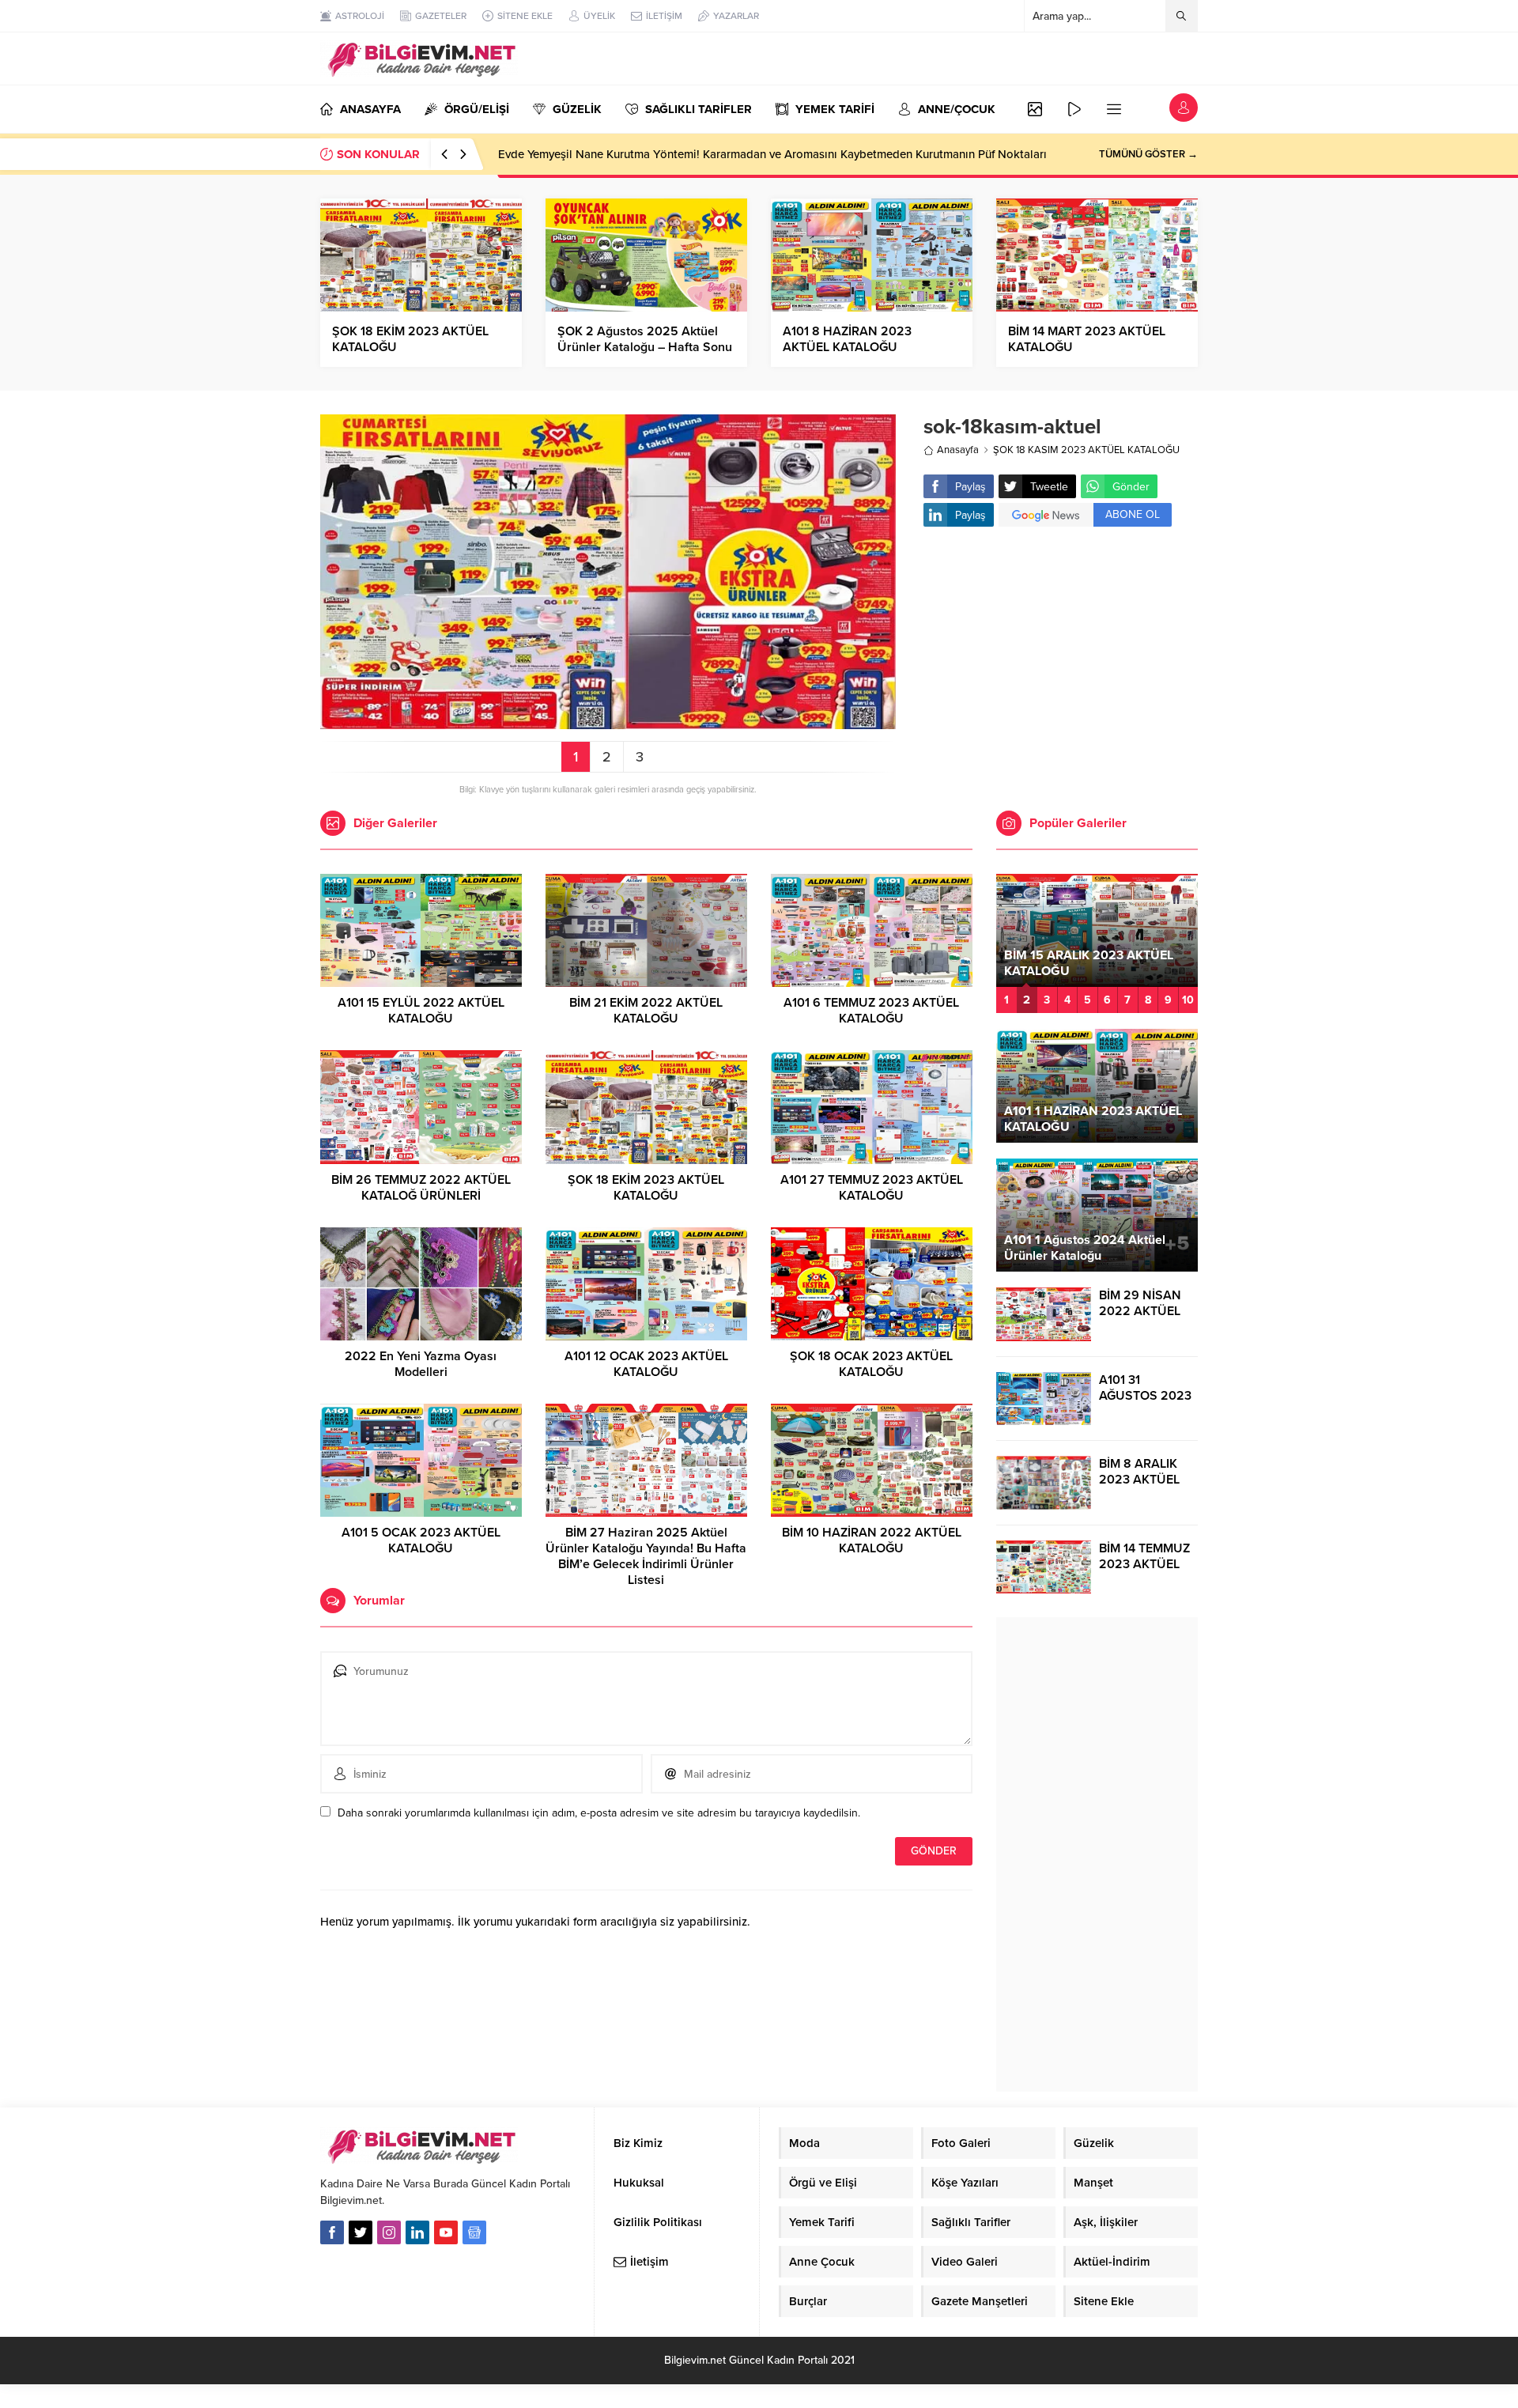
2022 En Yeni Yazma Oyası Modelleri (421, 1364)
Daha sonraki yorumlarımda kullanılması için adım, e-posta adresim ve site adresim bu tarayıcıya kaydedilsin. (599, 1813)
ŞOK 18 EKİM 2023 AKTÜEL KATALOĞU (410, 339)
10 (1188, 1000)
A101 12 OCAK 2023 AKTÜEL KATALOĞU (646, 1364)
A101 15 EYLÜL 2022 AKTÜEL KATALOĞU (421, 1011)
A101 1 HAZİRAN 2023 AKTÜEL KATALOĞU (1093, 1119)
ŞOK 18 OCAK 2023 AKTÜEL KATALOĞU (871, 1364)
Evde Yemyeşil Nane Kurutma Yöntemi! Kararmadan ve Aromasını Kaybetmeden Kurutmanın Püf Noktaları (772, 154)
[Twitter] (361, 2232)
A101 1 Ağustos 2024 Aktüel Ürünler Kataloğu (1085, 1248)
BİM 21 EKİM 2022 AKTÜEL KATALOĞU (646, 1011)
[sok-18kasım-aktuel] (608, 722)
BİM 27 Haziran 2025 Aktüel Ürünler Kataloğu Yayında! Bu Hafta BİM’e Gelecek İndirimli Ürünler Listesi (646, 1556)
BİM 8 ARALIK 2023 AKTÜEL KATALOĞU (1139, 1480)
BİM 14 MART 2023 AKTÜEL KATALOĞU (1087, 339)
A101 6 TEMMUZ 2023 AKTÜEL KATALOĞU (871, 1011)
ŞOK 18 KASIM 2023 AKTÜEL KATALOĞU (1086, 450)
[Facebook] (332, 2232)
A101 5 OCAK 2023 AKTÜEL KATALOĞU (421, 1540)
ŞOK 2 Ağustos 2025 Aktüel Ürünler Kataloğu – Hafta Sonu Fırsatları (645, 347)
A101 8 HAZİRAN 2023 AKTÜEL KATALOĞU (847, 339)
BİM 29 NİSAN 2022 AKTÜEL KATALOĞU (1140, 1311)
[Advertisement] (1061, 665)
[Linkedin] (417, 2232)
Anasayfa (958, 450)
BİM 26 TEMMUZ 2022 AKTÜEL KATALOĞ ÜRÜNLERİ (421, 1188)
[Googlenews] (474, 2232)
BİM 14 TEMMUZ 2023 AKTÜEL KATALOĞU (1144, 1564)
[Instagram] (389, 2232)
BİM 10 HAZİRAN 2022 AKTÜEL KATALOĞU (872, 1540)
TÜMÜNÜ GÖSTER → (1148, 154)
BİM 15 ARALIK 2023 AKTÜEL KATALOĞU (1089, 963)
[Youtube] (446, 2232)
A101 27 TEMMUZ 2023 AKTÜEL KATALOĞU (872, 1188)
